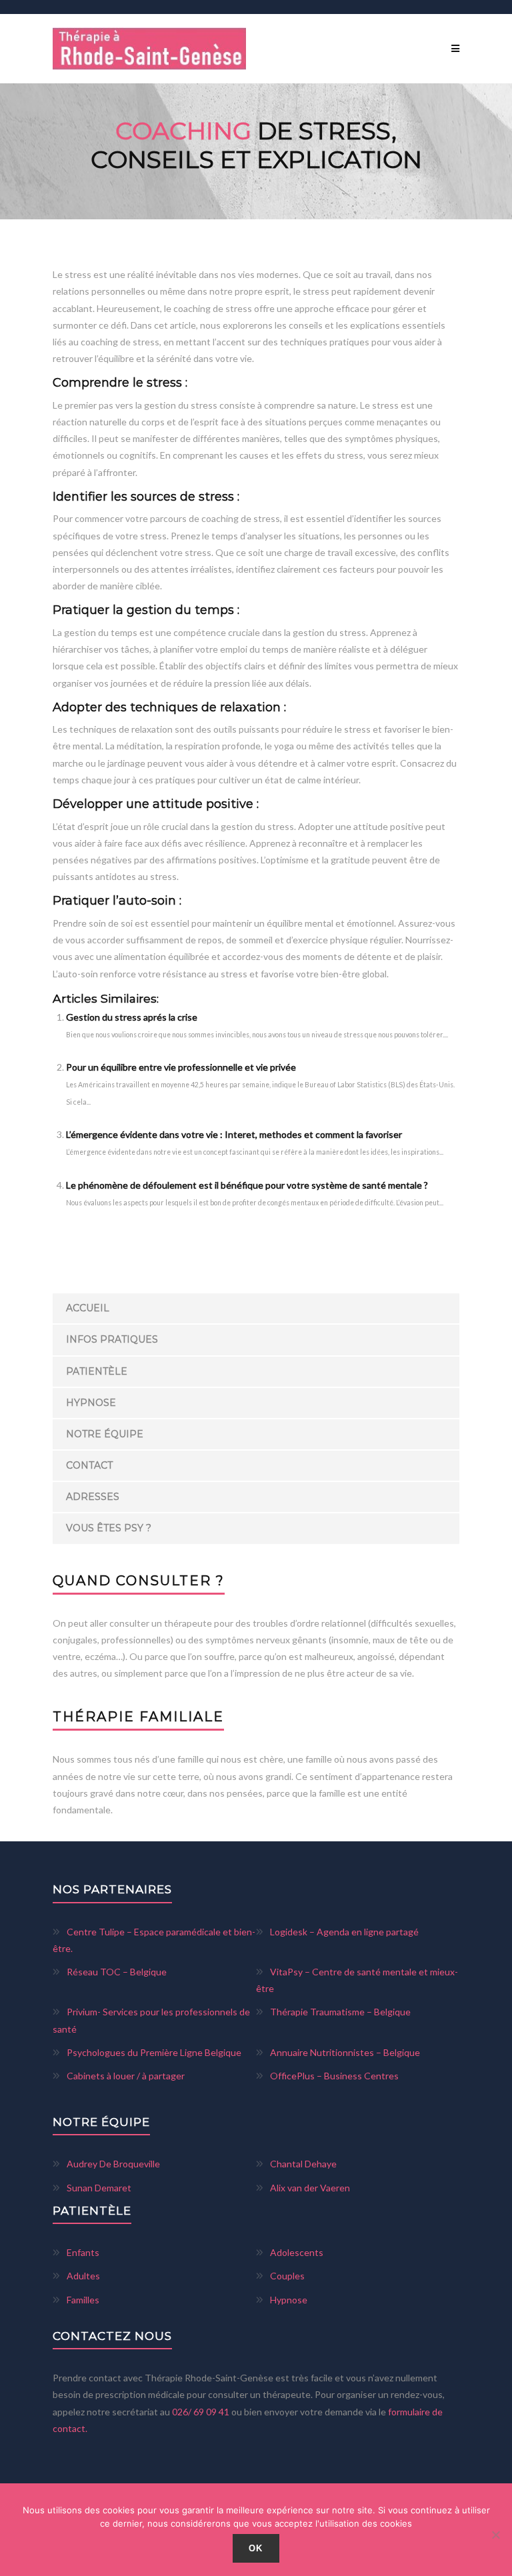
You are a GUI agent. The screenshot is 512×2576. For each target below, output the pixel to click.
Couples (287, 2276)
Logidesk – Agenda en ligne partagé (344, 1932)
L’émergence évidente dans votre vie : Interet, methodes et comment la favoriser (234, 1134)
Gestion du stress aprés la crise (132, 1017)
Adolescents (297, 2252)
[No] (495, 2535)
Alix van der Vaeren (310, 2188)
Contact (89, 1465)
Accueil (88, 1308)
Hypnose (91, 1403)
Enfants (83, 2252)
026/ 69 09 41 (202, 2412)
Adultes (83, 2276)
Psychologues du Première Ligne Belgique (154, 2052)
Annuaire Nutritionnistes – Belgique (345, 2052)
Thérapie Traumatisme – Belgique (340, 2012)
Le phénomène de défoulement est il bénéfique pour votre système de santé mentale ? (247, 1185)
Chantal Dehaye (303, 2164)
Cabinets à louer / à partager (126, 2076)
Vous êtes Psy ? (109, 1528)
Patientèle (97, 1371)
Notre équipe (105, 1434)
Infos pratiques (112, 1339)
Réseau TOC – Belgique (117, 1972)
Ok (256, 2548)
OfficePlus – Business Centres (334, 2076)
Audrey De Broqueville (113, 2164)
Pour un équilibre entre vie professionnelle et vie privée (181, 1067)
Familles (83, 2300)
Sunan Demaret (99, 2188)
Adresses (93, 1497)
